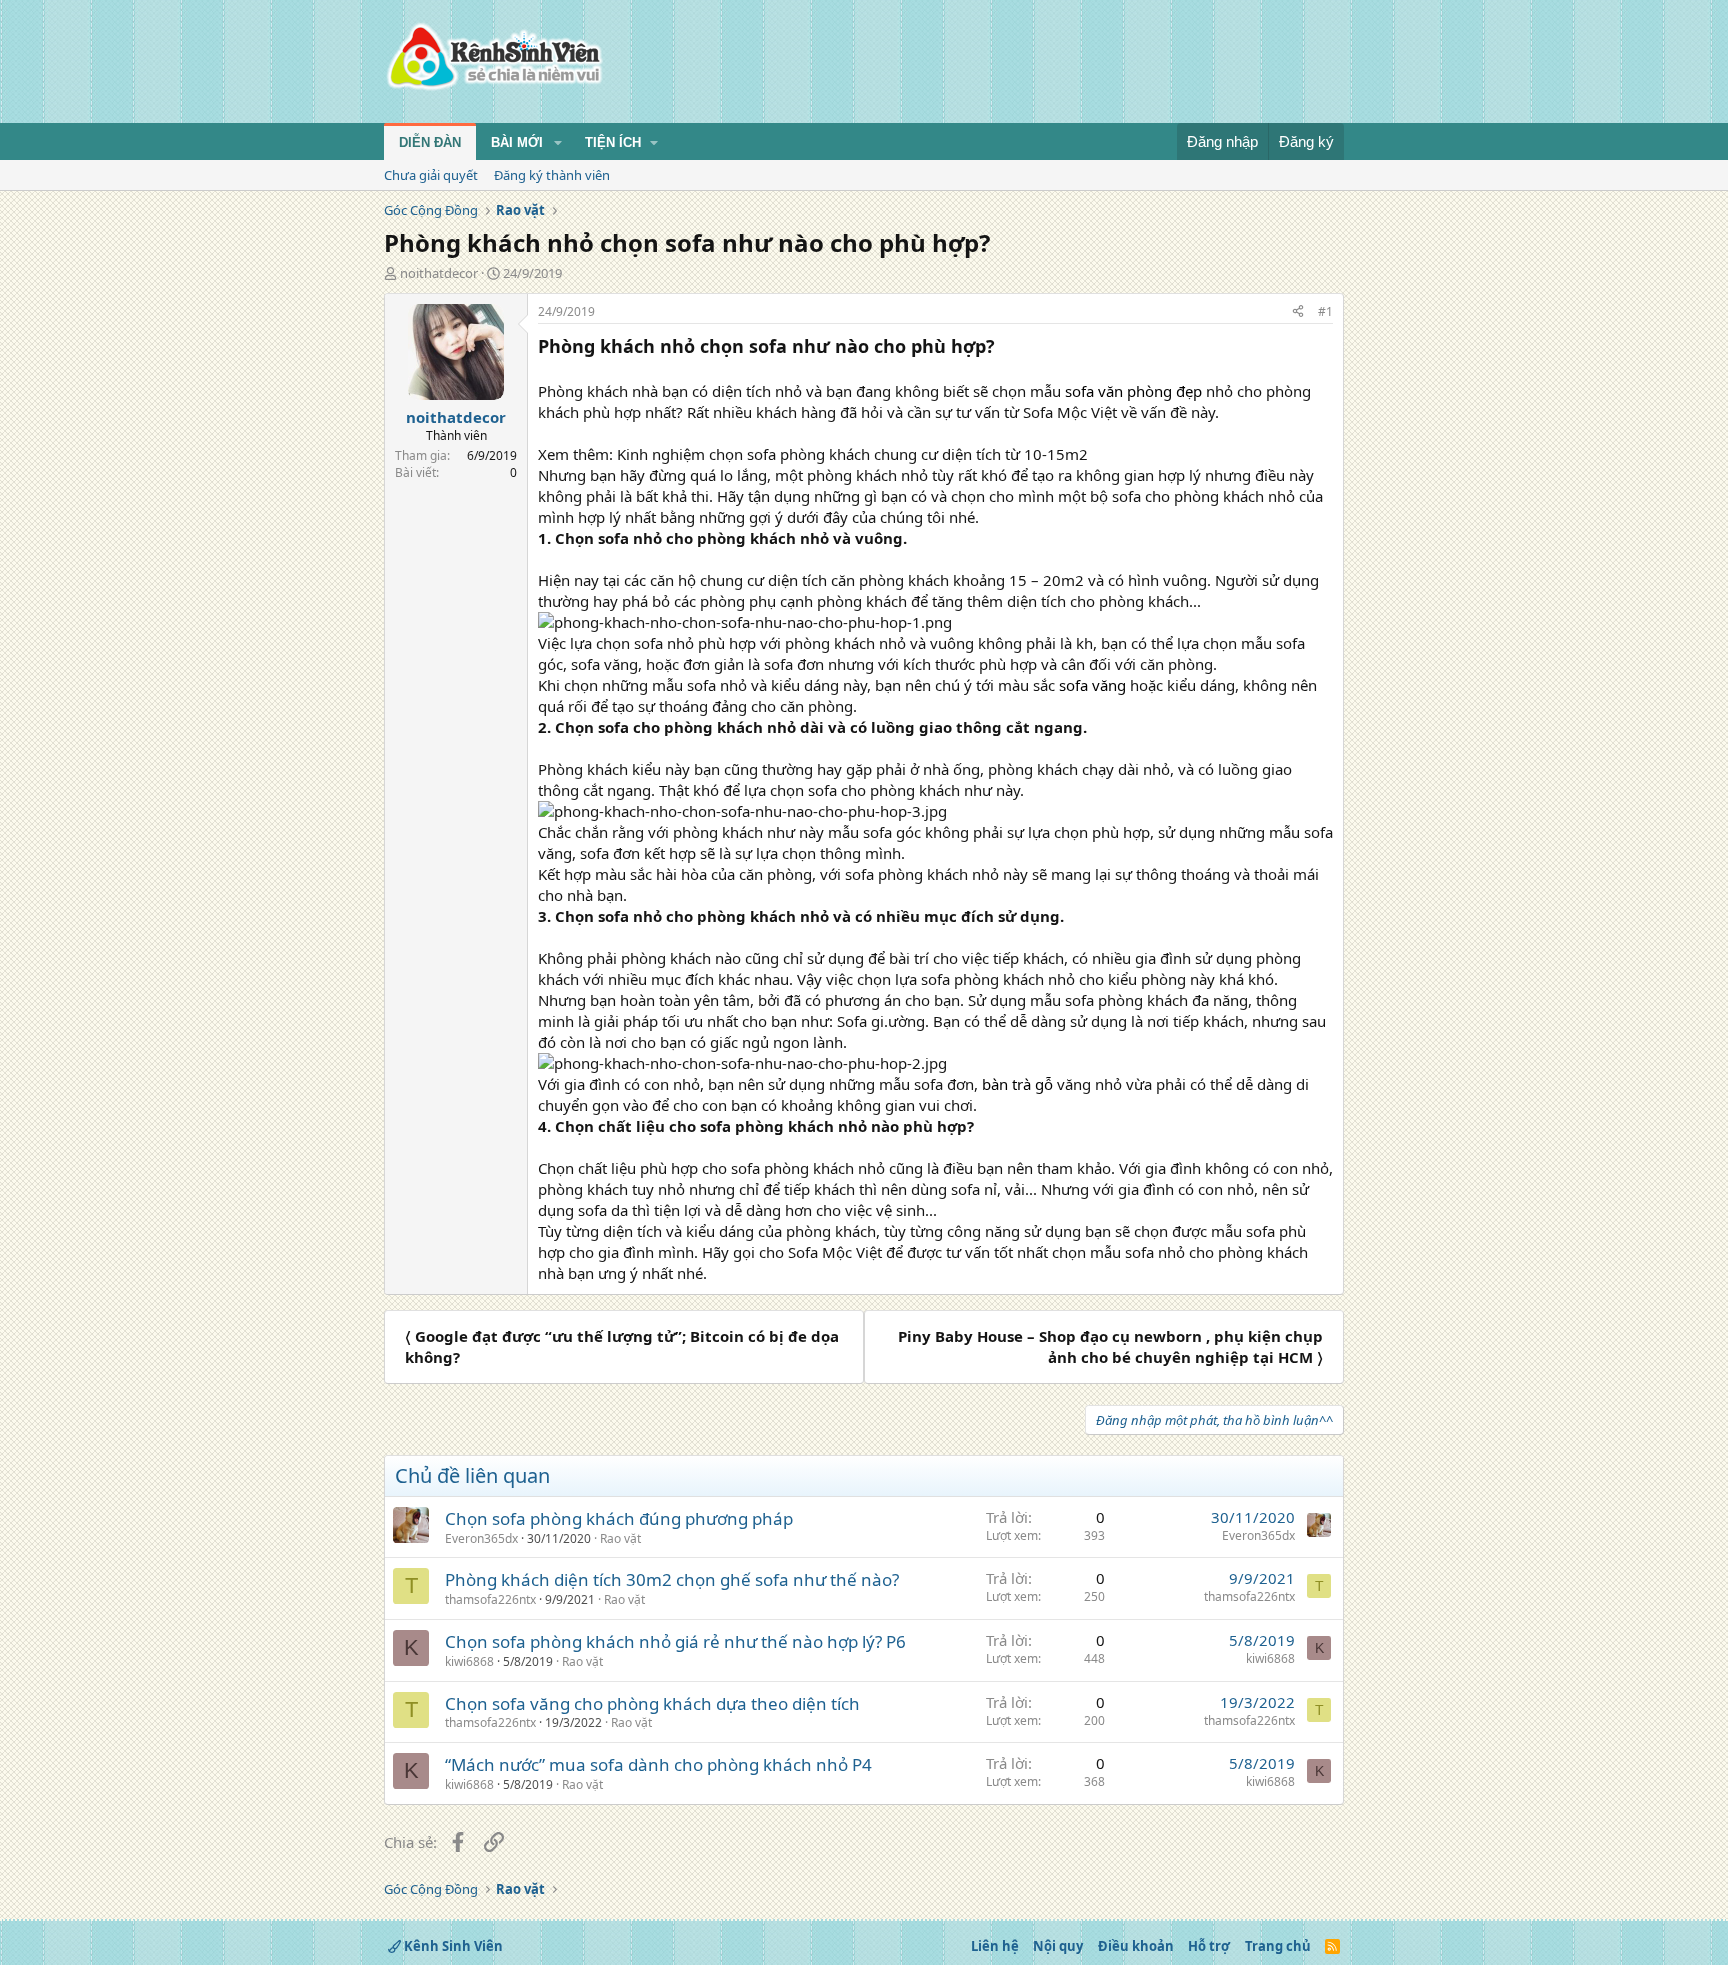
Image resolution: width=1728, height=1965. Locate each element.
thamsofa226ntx (490, 1599)
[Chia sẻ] (1298, 312)
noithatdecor (439, 273)
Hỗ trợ (1209, 1946)
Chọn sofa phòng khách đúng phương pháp (619, 1518)
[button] (558, 143)
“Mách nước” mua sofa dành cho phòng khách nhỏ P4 (658, 1764)
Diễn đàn (430, 142)
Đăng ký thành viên (552, 175)
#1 (1325, 311)
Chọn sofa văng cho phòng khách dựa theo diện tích (652, 1703)
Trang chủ (1278, 1946)
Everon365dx (481, 1538)
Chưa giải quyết (431, 175)
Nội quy (1058, 1946)
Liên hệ (995, 1946)
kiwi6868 (469, 1661)
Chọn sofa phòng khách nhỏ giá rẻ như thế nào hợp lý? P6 (675, 1641)
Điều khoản (1136, 1946)
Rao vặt (620, 1538)
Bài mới (517, 142)
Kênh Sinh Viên (452, 1946)
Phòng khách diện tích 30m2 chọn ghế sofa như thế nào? (672, 1579)
